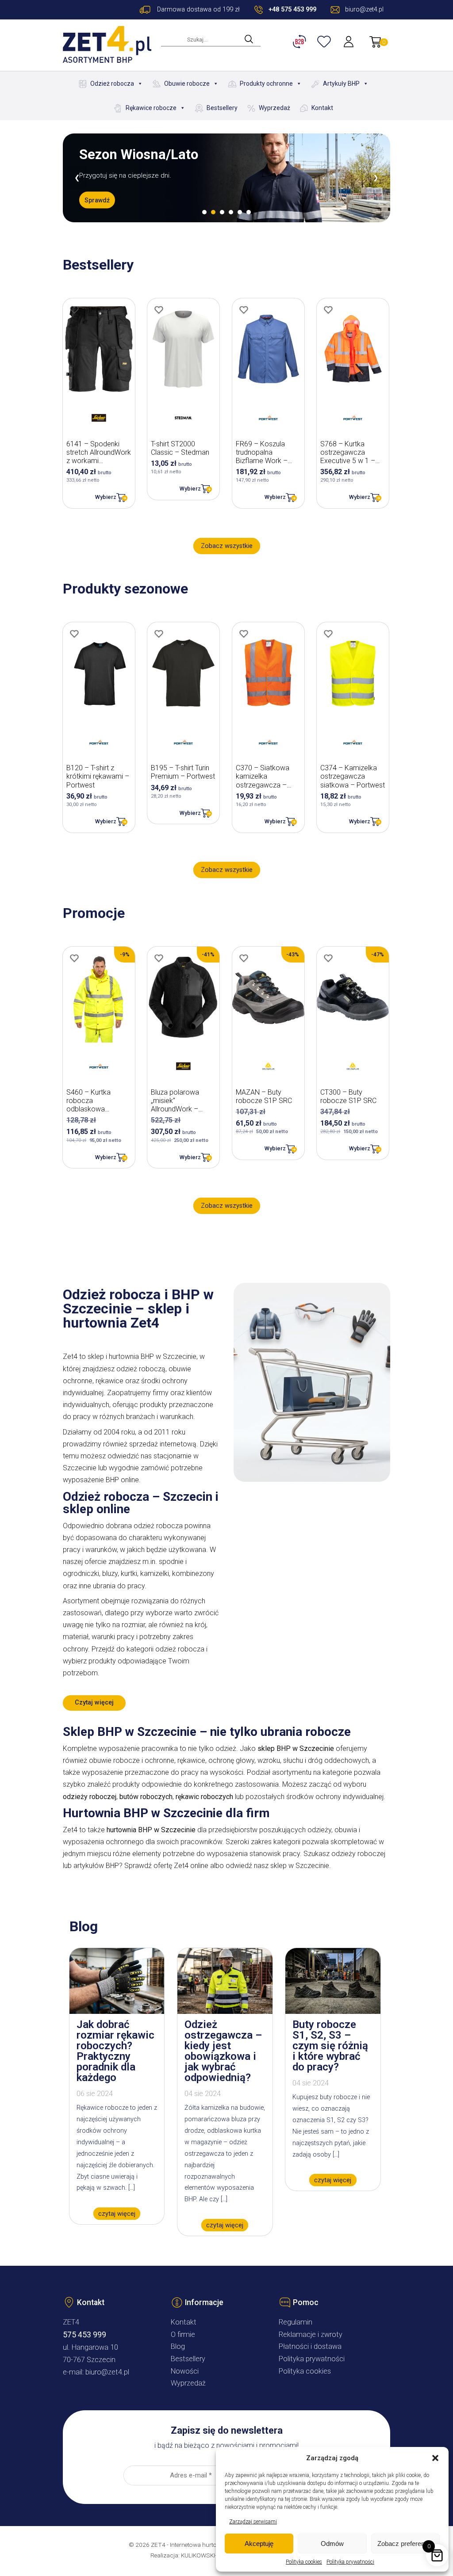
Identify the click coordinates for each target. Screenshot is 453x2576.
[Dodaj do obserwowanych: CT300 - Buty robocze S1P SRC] (328, 958)
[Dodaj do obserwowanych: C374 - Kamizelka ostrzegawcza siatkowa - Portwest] (328, 634)
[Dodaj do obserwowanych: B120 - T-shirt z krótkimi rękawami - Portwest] (74, 634)
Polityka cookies (304, 2562)
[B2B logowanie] (301, 42)
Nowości (185, 2371)
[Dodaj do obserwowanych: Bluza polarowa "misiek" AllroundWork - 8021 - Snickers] (159, 958)
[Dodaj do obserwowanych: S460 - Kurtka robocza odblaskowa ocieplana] (74, 958)
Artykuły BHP (341, 84)
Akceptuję (259, 2544)
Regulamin (296, 2322)
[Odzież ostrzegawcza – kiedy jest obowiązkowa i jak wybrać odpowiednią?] (225, 2011)
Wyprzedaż (274, 108)
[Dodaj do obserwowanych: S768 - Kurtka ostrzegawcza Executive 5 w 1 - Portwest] (328, 310)
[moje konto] (349, 42)
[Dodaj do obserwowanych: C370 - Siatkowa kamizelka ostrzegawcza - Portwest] (244, 634)
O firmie (183, 2334)
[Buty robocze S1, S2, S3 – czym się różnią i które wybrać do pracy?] (333, 2011)
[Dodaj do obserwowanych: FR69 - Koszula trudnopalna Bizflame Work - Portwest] (244, 310)
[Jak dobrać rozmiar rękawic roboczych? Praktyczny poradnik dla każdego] (117, 2011)
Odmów (332, 2544)
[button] (435, 2458)
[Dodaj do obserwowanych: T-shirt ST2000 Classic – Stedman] (159, 310)
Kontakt (322, 108)
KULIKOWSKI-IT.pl (204, 2555)
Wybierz (106, 497)
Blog (178, 2346)
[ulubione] (325, 42)
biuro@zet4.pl (107, 2372)
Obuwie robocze (187, 84)
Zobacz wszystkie (227, 546)
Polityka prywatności (350, 2562)
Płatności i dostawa (310, 2346)
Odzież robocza (112, 84)
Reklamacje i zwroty (311, 2334)
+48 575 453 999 (292, 10)
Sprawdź (97, 207)
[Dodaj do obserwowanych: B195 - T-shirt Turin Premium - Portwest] (159, 634)
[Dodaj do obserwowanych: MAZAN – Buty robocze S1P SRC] (244, 958)
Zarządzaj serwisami (253, 2522)
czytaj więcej (117, 2213)
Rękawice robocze (151, 108)
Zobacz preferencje (405, 2544)
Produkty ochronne (266, 84)
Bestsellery (222, 108)
